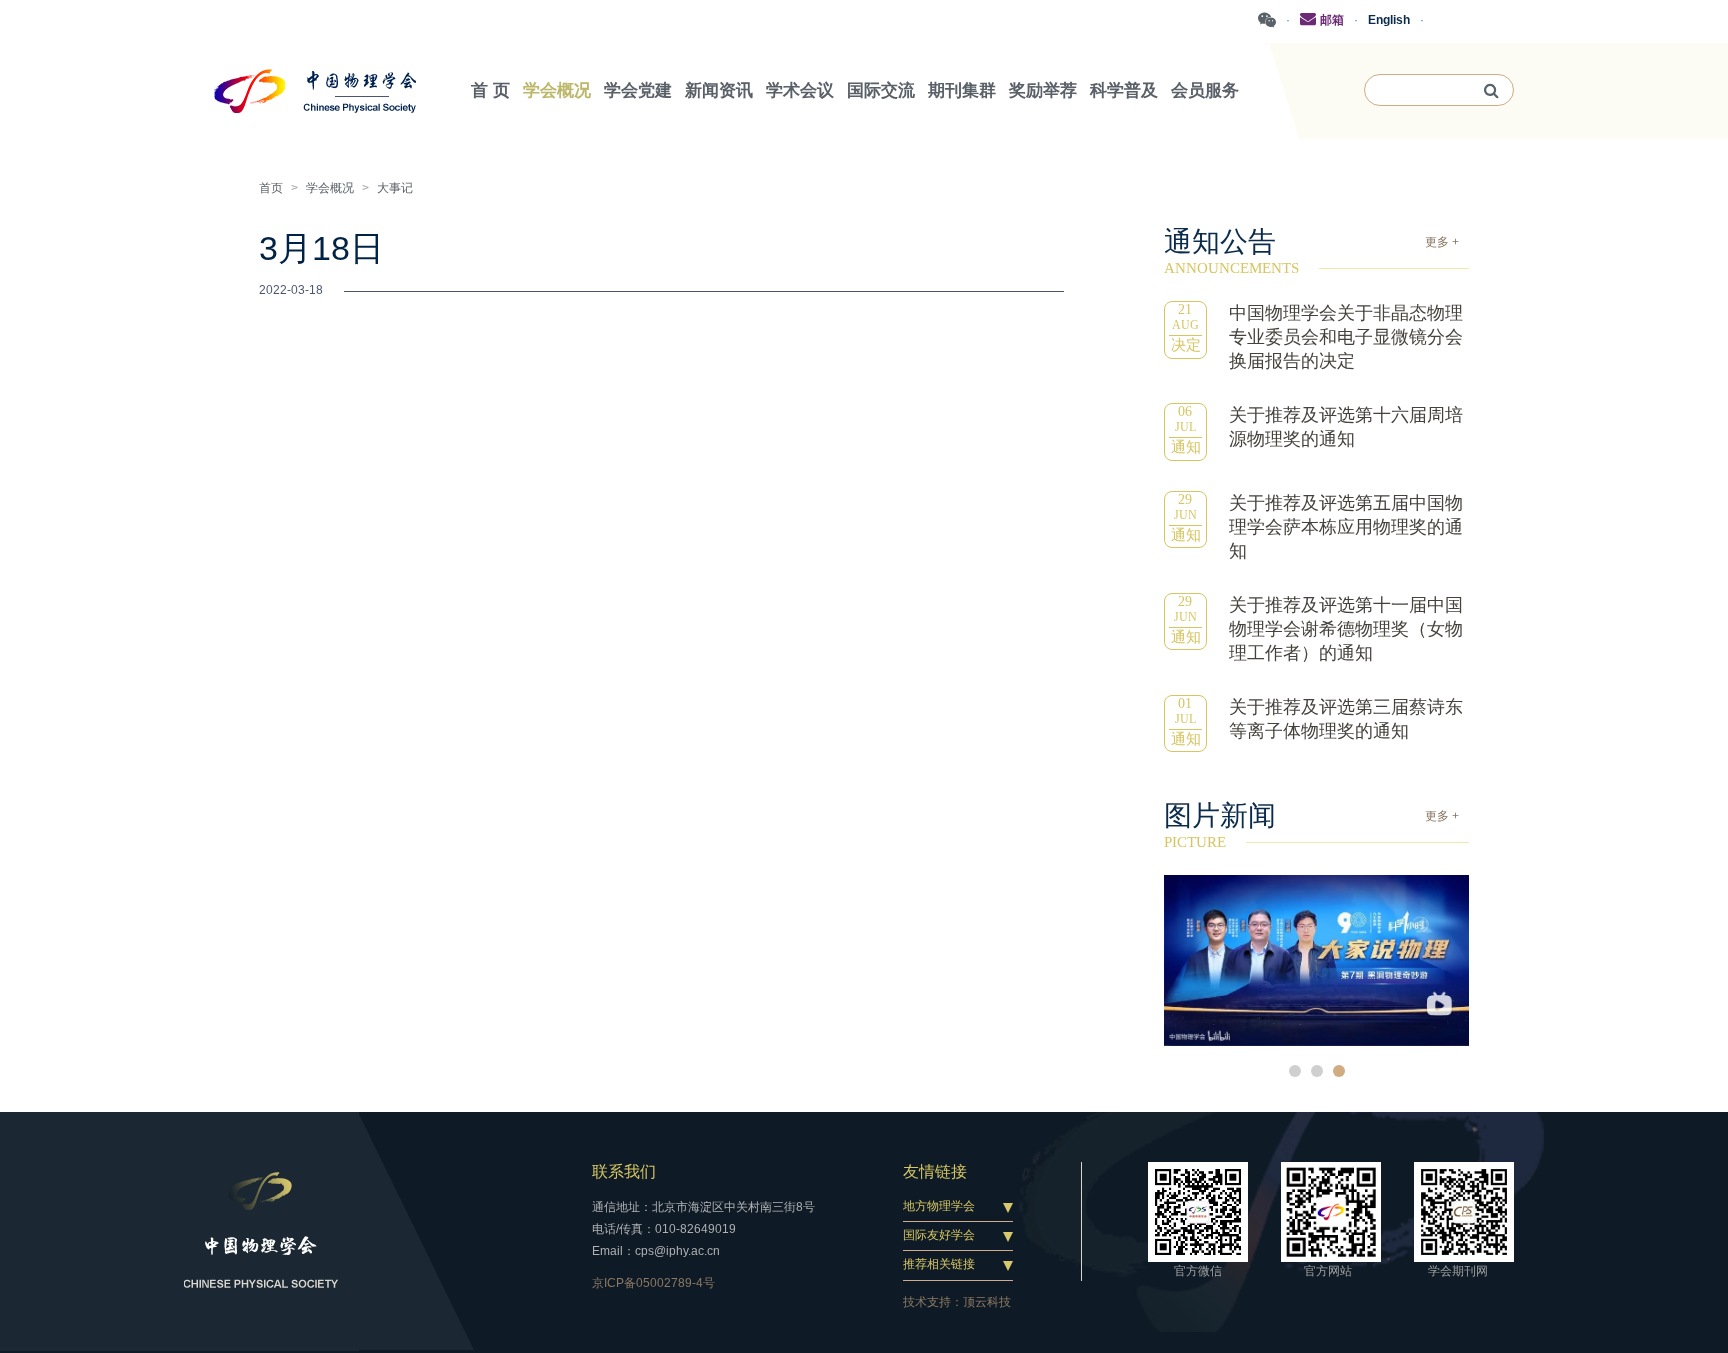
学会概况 (330, 188)
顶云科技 (987, 1302)
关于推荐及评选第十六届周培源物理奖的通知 (1346, 427)
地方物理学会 (939, 1206)
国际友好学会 (939, 1235)
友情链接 (935, 1171)
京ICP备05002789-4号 (653, 1283)
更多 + (1442, 242)
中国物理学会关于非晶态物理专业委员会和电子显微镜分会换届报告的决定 (1346, 337)
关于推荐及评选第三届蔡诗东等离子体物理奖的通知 (1346, 719)
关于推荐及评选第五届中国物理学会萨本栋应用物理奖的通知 (1346, 527)
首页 (271, 188)
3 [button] (1339, 1071)
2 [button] (1317, 1071)
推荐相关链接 (939, 1264)
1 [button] (1295, 1071)
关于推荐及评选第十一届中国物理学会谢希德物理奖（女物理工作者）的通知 (1346, 629)
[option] (1316, 960)
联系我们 (624, 1171)
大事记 (395, 188)
